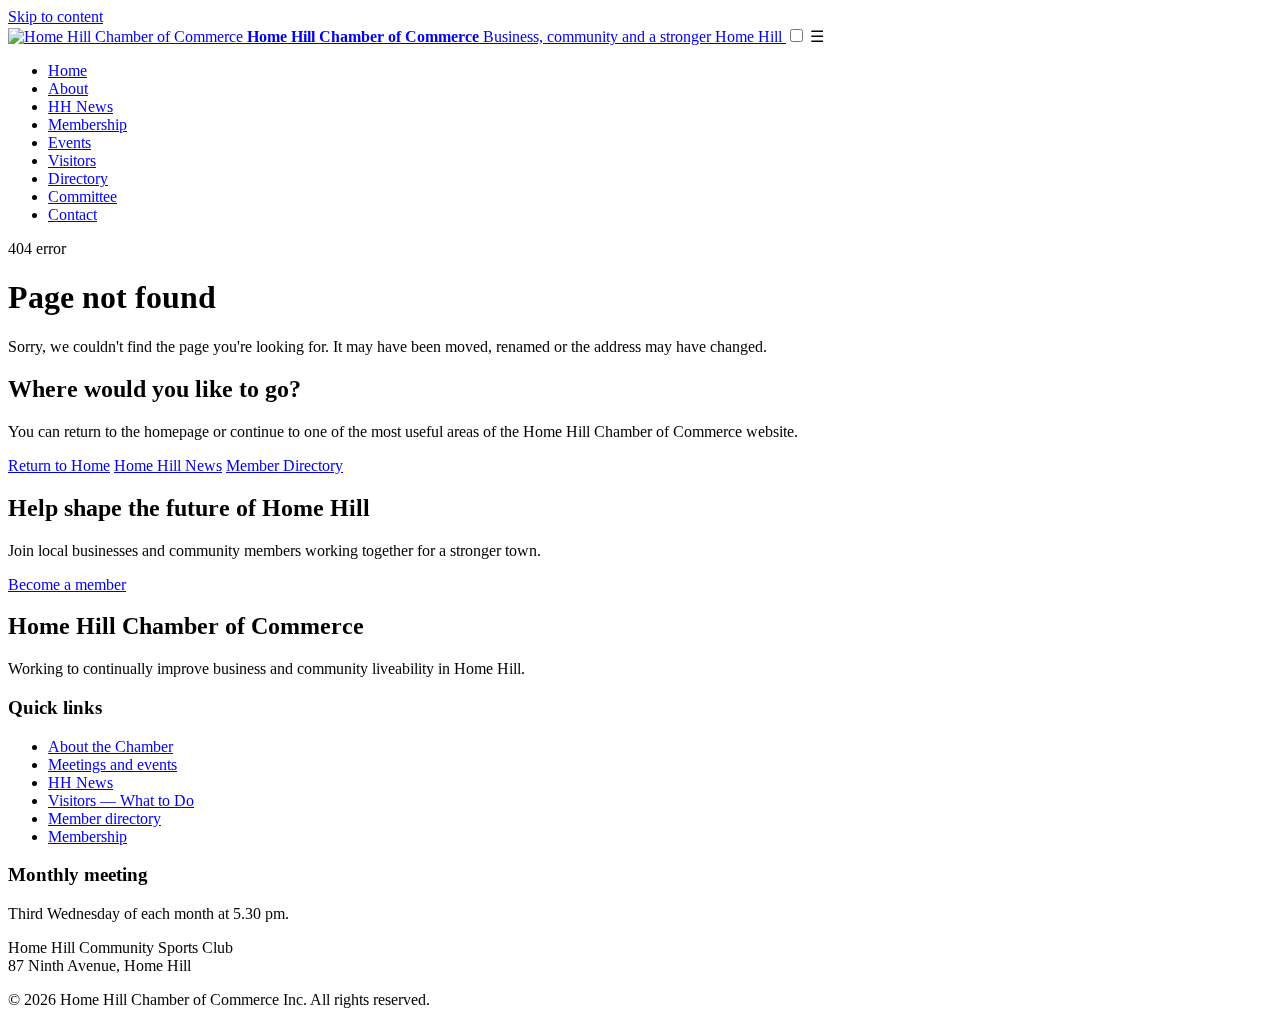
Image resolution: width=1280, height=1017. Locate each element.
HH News (80, 106)
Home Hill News (168, 465)
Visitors (72, 160)
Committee (82, 196)
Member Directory (284, 465)
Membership (87, 124)
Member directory (104, 818)
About (68, 88)
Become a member (67, 584)
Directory (78, 178)
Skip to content (55, 16)
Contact (72, 214)
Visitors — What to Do (121, 800)
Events (69, 142)
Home (67, 70)
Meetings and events (112, 764)
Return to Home (59, 465)
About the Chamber (110, 746)
